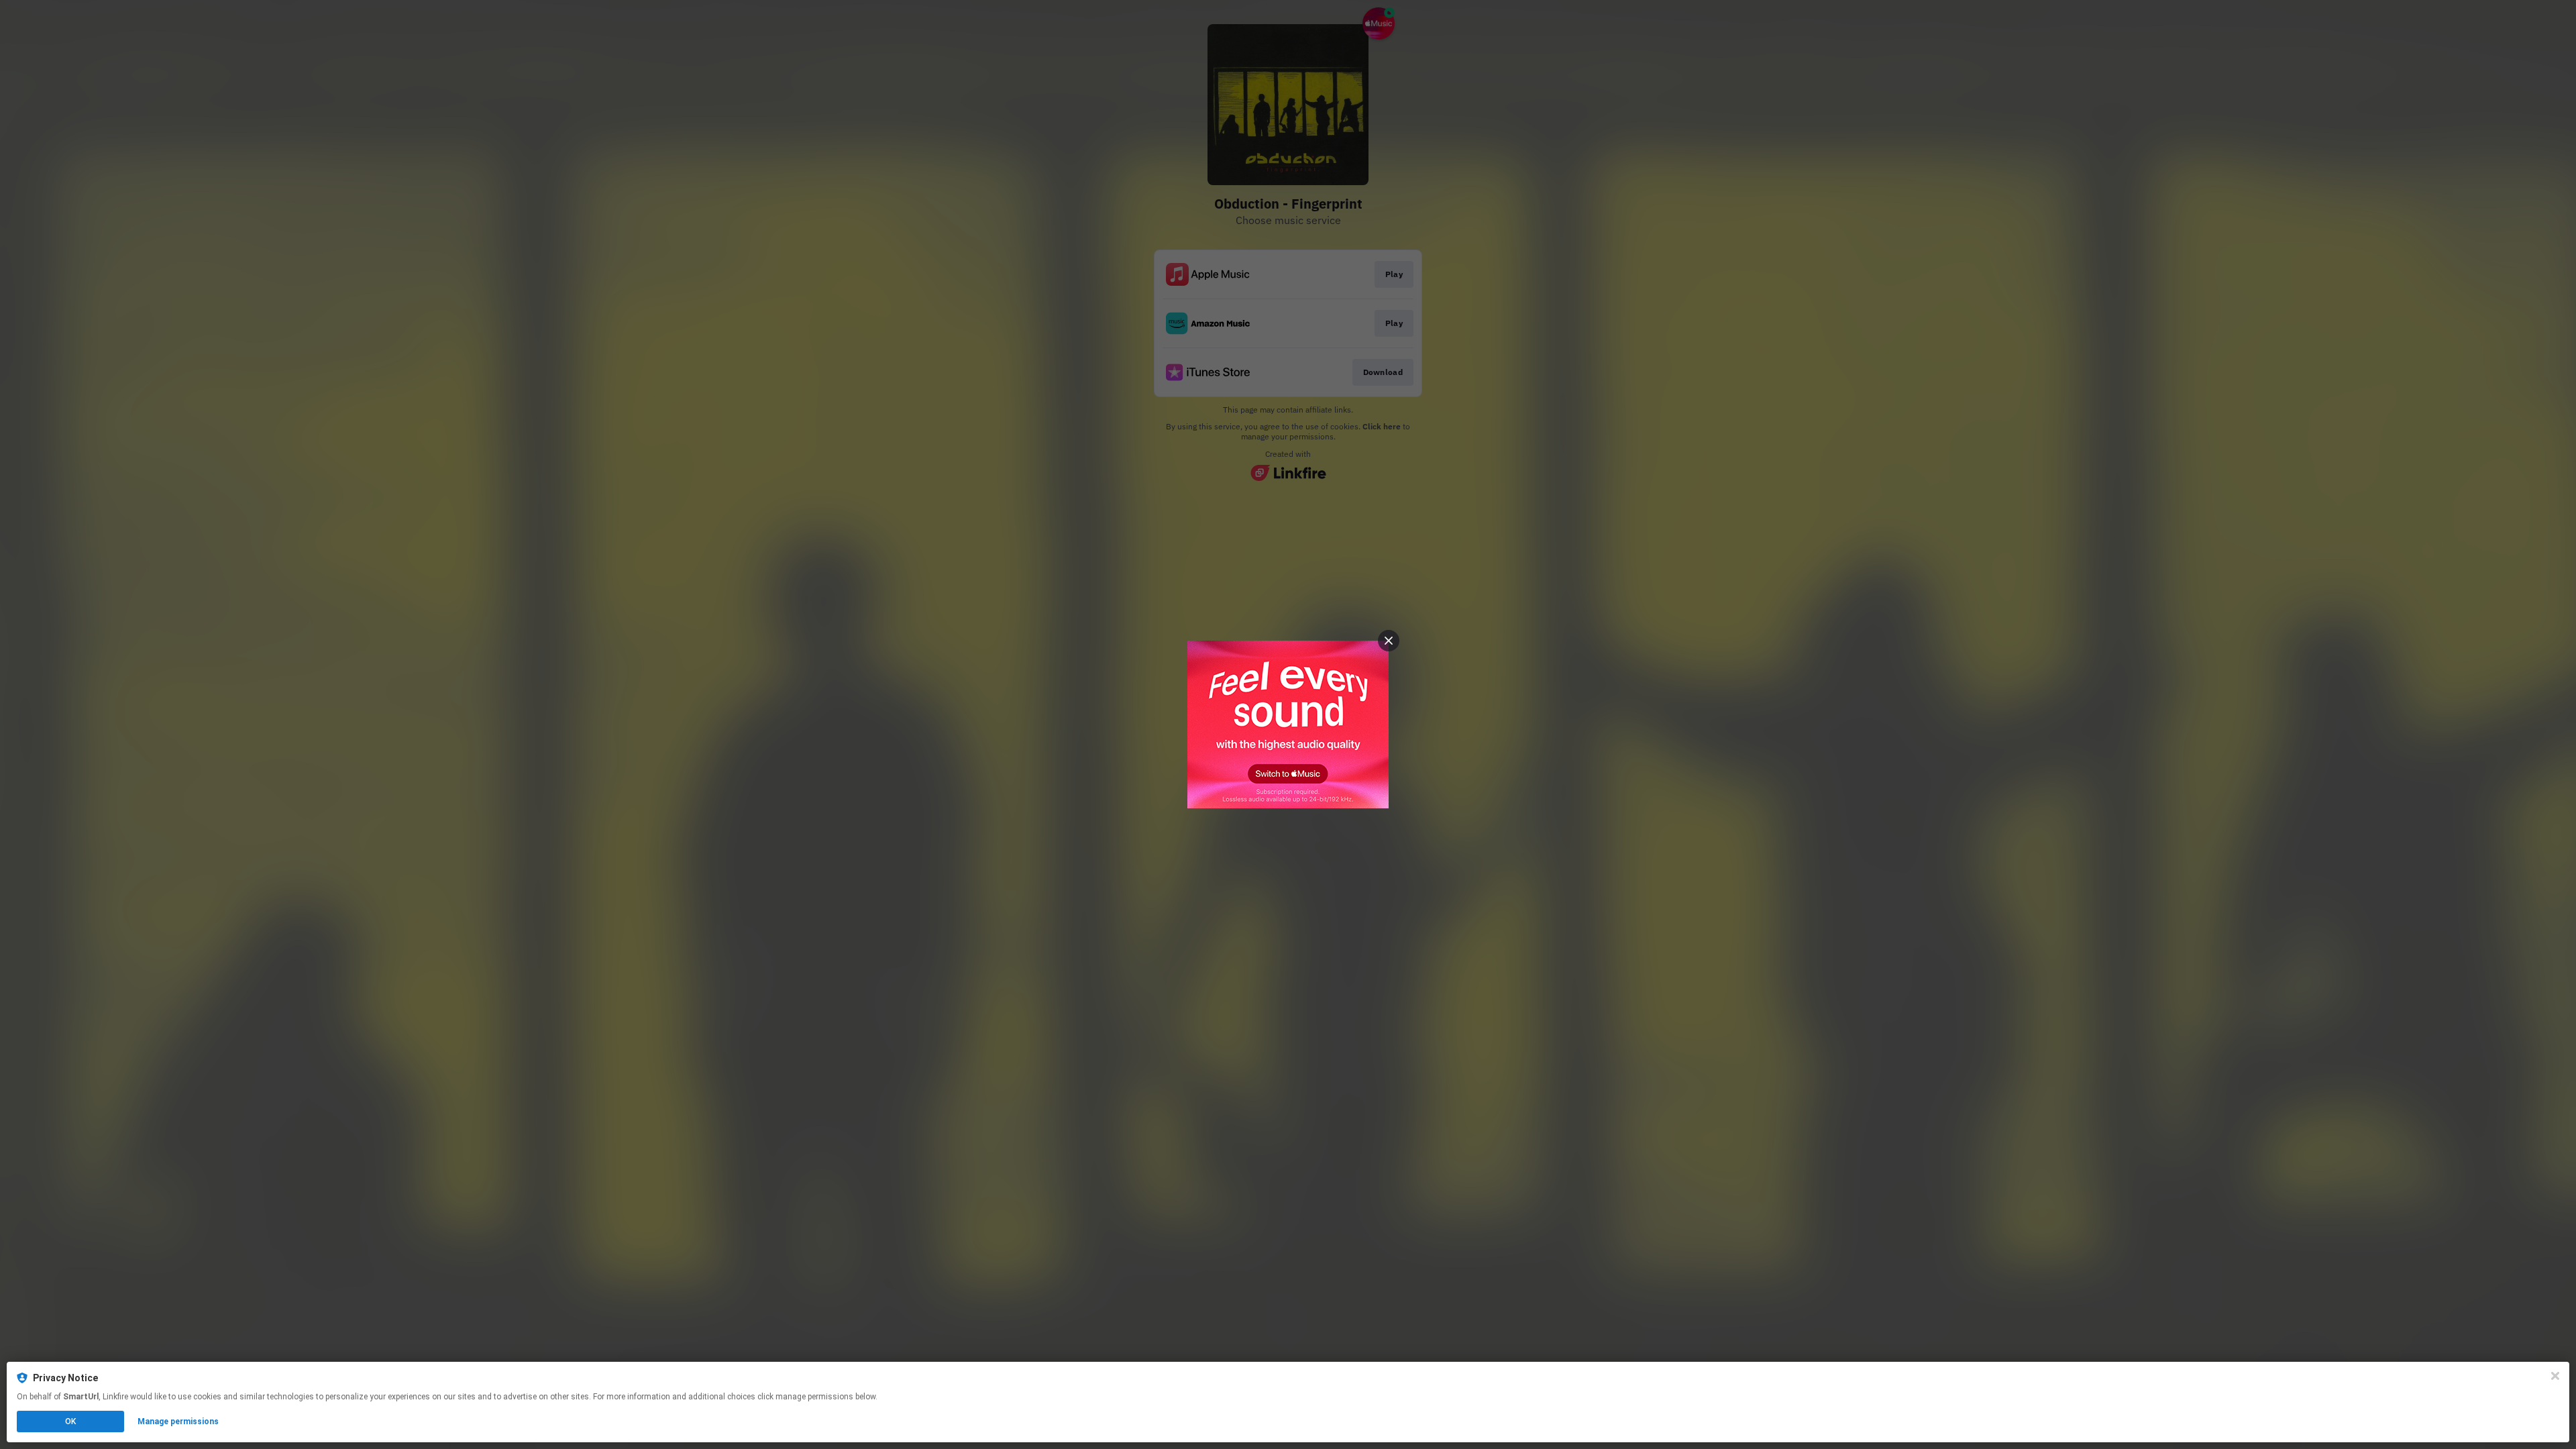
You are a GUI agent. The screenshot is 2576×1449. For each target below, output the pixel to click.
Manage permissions (178, 1421)
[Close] (2555, 1376)
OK (70, 1421)
